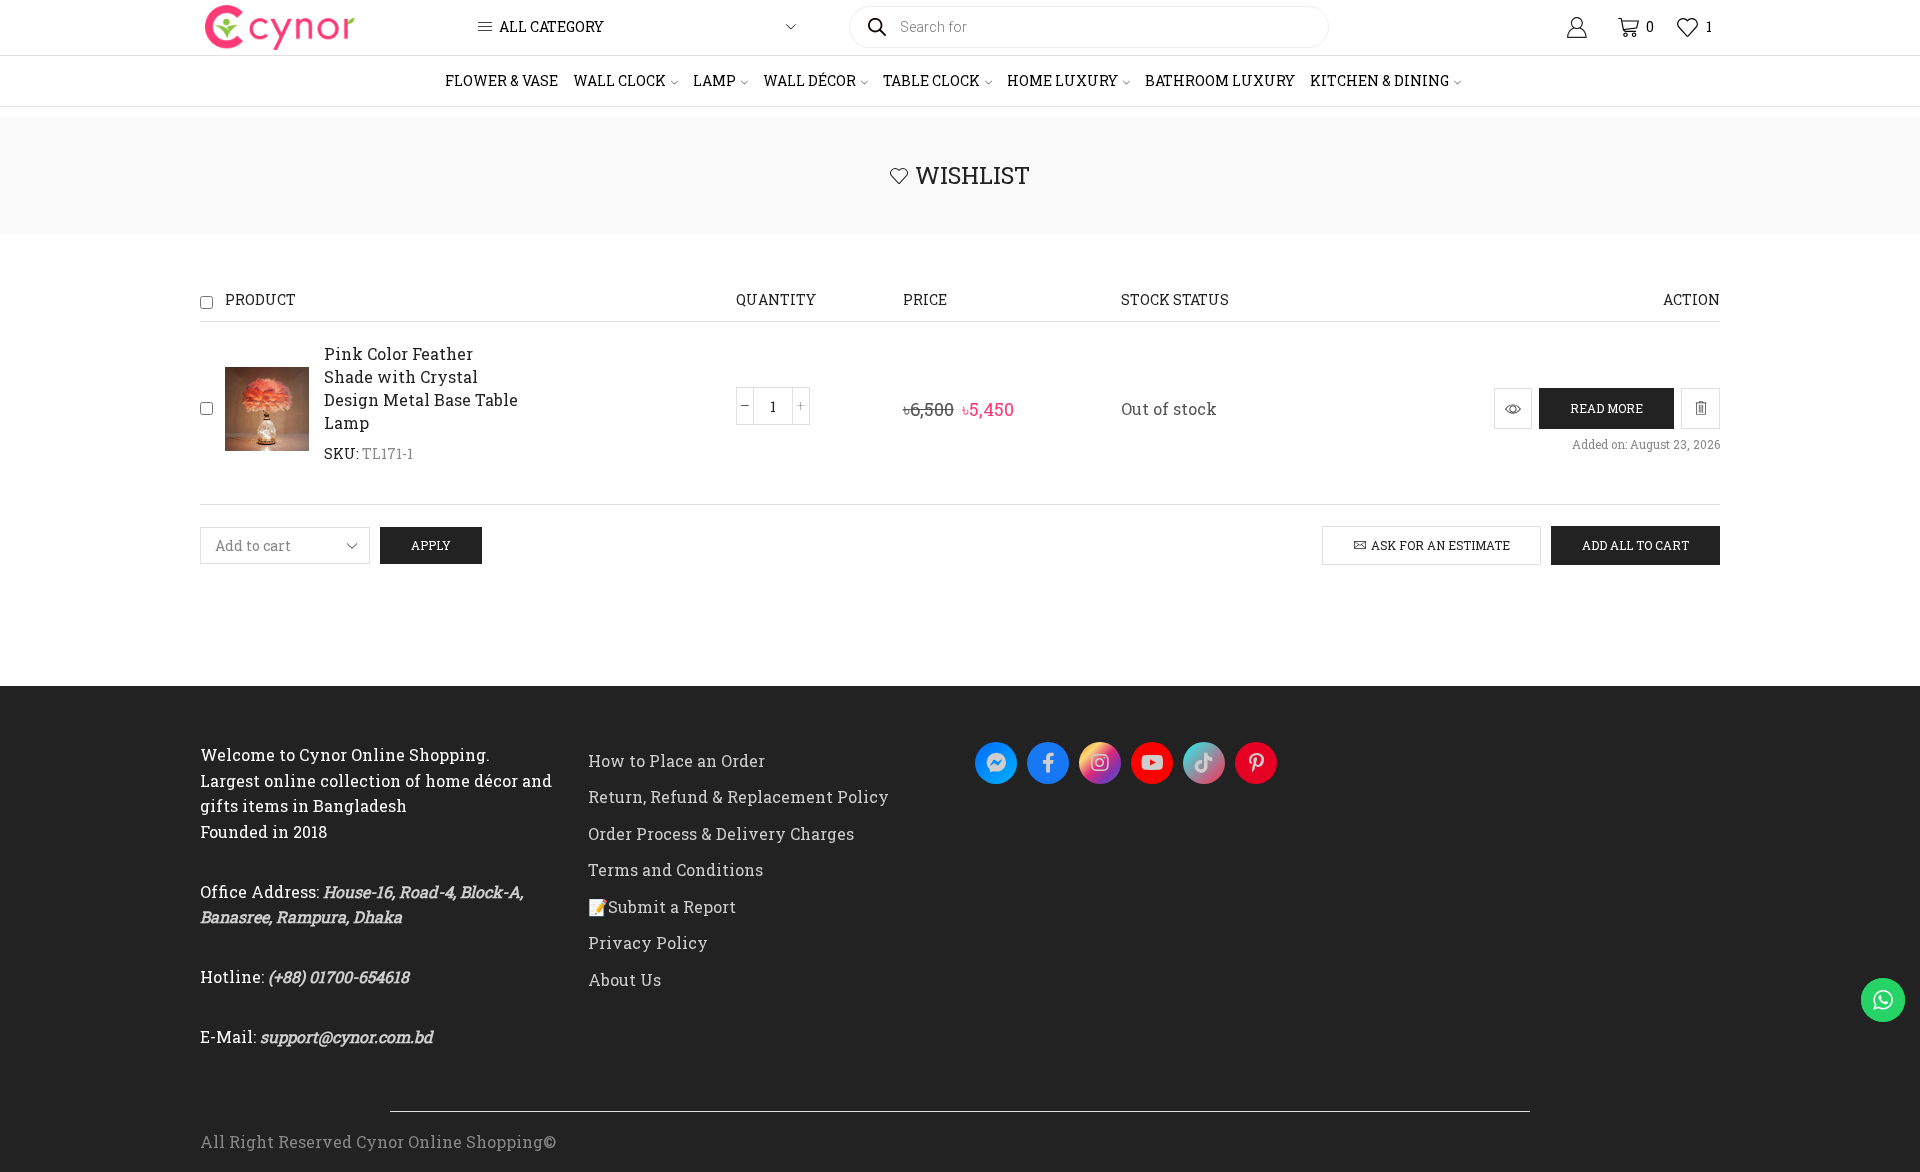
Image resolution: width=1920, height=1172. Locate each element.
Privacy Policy (648, 942)
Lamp (714, 80)
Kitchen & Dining (1379, 80)
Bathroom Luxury (1220, 80)
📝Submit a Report (662, 906)
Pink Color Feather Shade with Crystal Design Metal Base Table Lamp (421, 387)
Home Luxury (1062, 80)
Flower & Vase (501, 80)
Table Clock (931, 80)
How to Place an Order (676, 760)
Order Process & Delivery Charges (721, 833)
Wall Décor (809, 80)
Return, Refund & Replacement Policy (738, 796)
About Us (624, 979)
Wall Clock (619, 80)
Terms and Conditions (675, 869)
